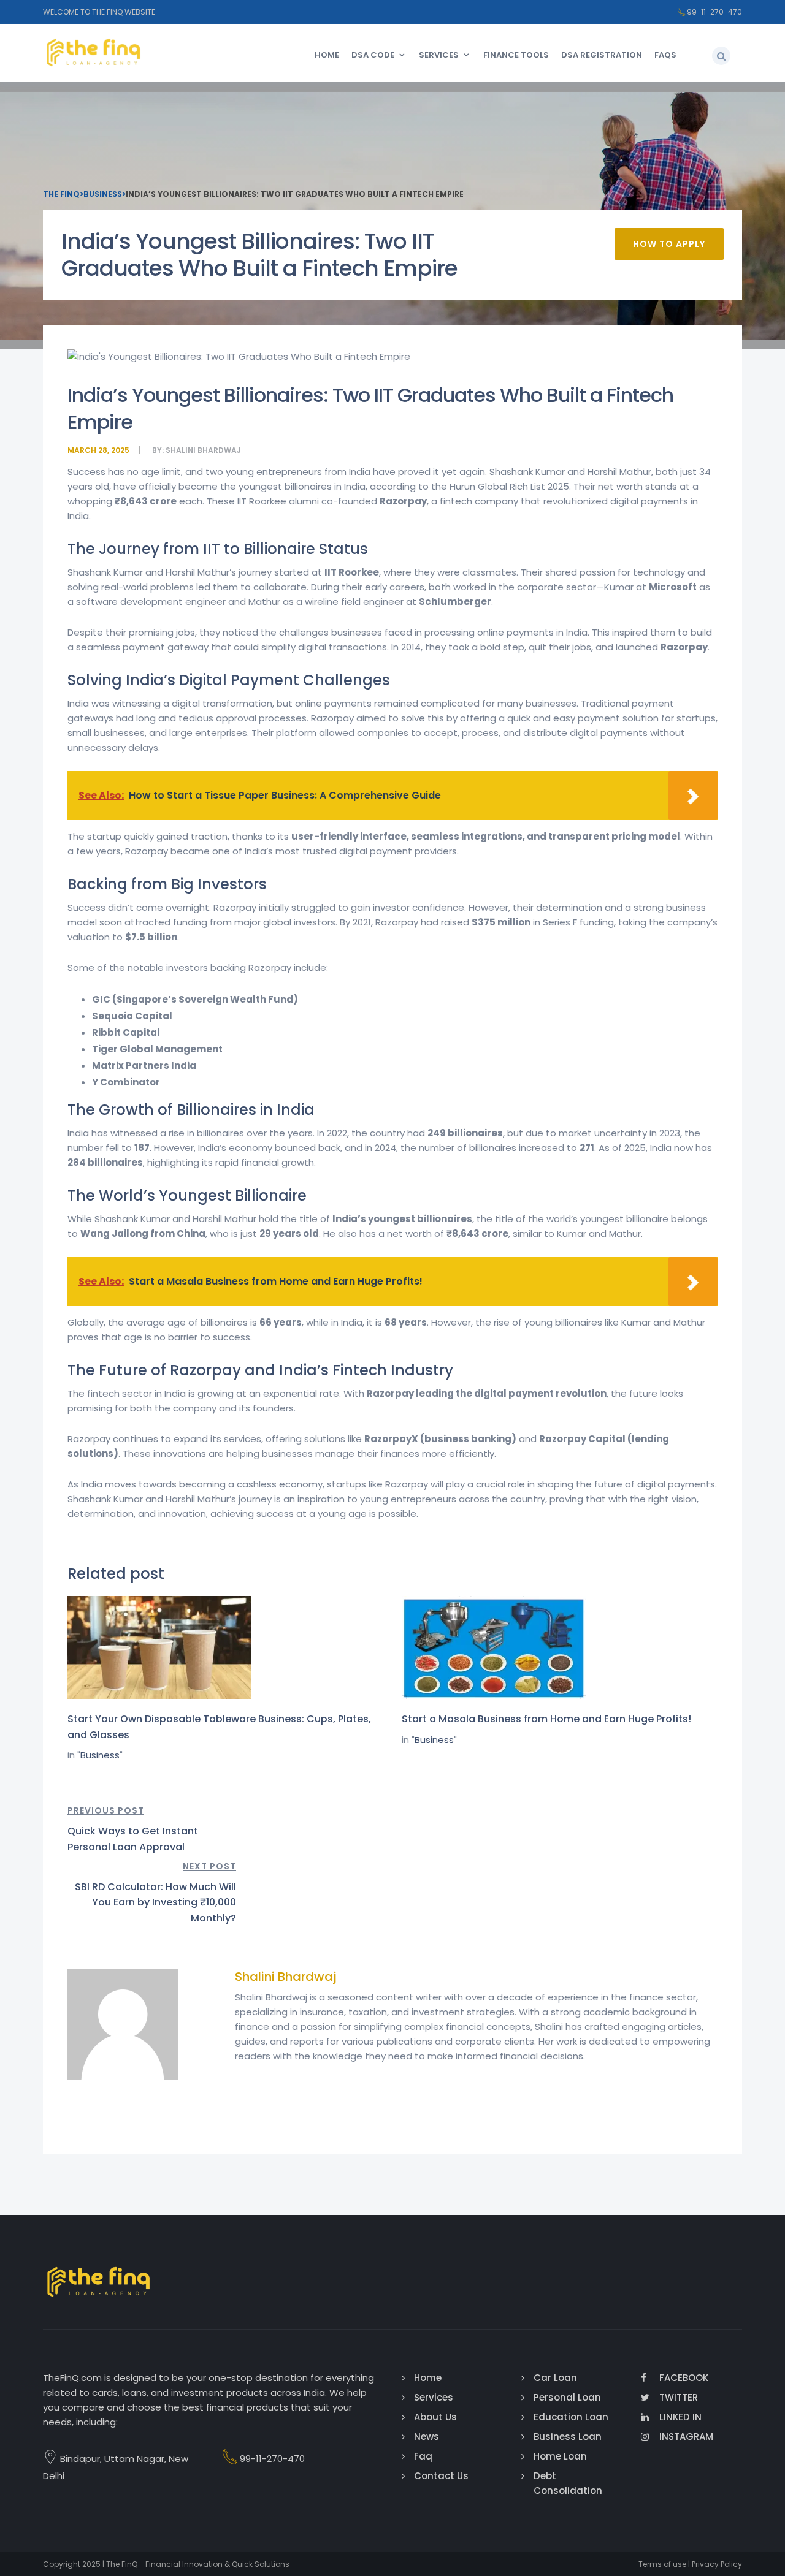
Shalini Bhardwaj (203, 450)
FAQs (665, 55)
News (427, 2437)
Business (100, 1755)
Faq (423, 2456)
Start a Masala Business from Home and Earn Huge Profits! (546, 1719)
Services (439, 55)
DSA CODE (373, 55)
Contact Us (441, 2476)
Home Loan (560, 2456)
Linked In (680, 2417)
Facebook (684, 2378)
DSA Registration (602, 55)
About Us (435, 2417)
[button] (721, 56)
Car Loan (555, 2378)
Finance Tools (516, 55)
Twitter (679, 2397)
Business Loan (568, 2437)
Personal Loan (567, 2397)
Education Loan (571, 2417)
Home (327, 55)
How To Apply (669, 244)
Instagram (686, 2437)
